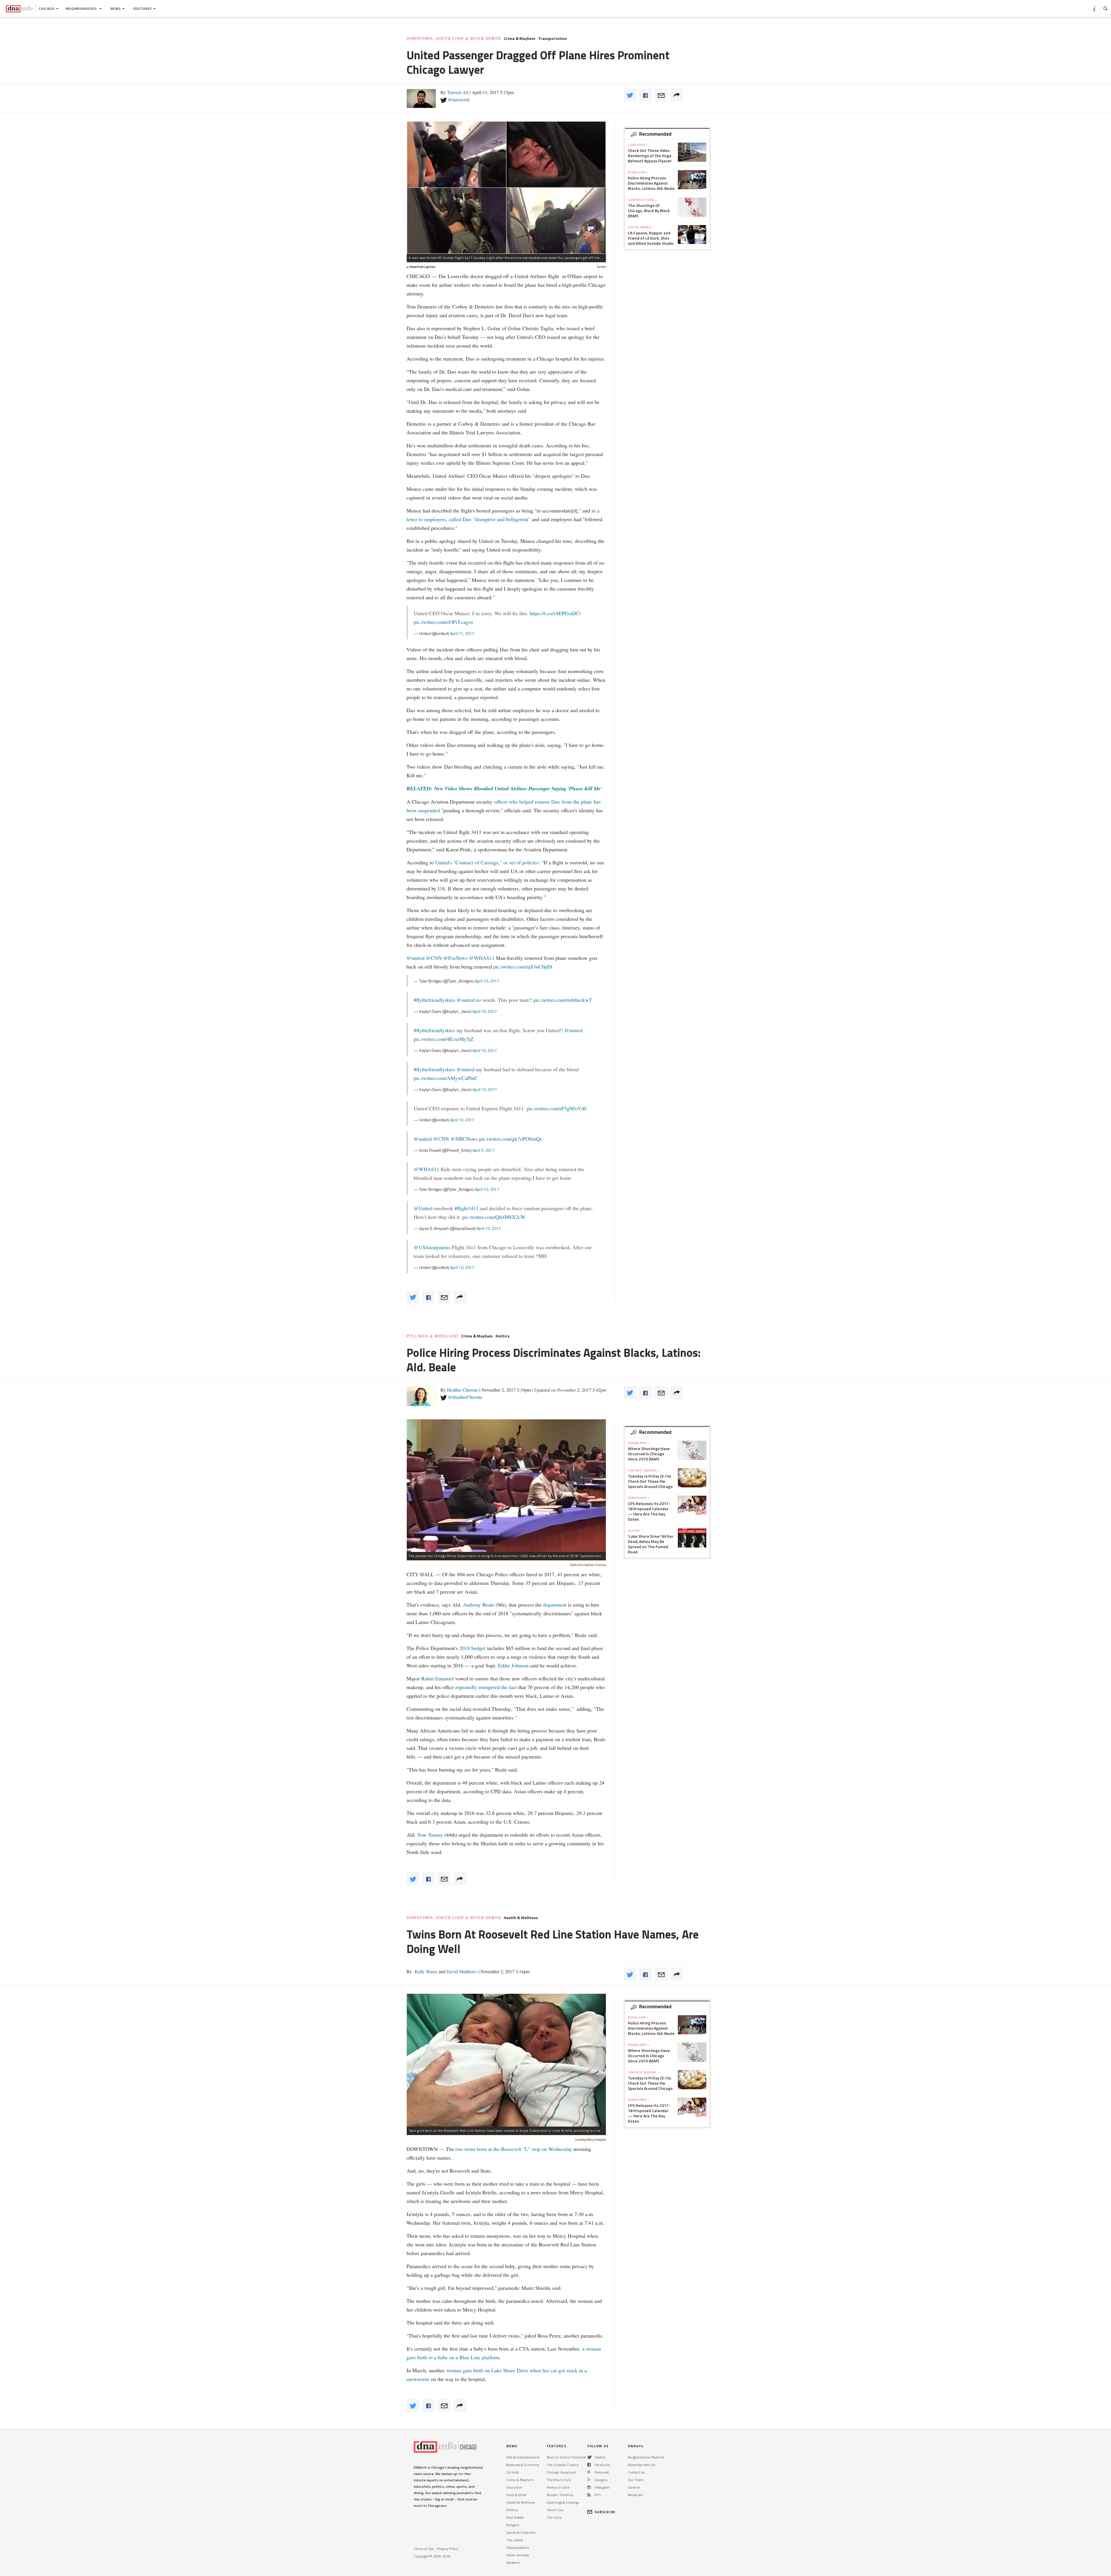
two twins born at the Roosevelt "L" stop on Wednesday (514, 2149)
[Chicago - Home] (19, 9)
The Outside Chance (563, 2465)
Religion (513, 2525)
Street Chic (555, 2510)
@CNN (434, 958)
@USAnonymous (432, 1247)
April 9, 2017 (483, 1150)
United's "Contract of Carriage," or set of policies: (488, 862)
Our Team (636, 2480)
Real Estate (515, 2517)
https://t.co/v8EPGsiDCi (555, 613)
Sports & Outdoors (521, 2532)
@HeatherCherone (465, 1397)
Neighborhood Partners (646, 2457)
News (116, 9)
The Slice (554, 2517)
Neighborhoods (82, 9)
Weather (513, 2563)
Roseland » (638, 172)
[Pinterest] (589, 2472)
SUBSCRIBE (605, 2512)
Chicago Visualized (561, 2472)
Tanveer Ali (458, 92)
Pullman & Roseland (432, 1336)
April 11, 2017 (462, 633)
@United (423, 1208)
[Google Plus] (589, 2480)
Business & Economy (523, 2465)
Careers (634, 2487)
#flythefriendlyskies (434, 1000)
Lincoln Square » (644, 1470)
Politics (503, 1336)
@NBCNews (464, 1139)
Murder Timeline (560, 2495)
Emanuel (444, 1678)
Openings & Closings (563, 2502)
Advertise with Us (641, 2465)
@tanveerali (459, 99)
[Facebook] (589, 2465)
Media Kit (635, 2495)
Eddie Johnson (513, 1665)
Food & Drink (516, 2495)
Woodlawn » (639, 1443)
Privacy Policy (448, 2549)
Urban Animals (518, 2555)
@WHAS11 (482, 958)
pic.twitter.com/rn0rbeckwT (563, 1000)
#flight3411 (467, 1208)
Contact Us (636, 2472)
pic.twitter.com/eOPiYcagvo (443, 622)
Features (143, 9)
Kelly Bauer (425, 1971)
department (555, 1605)
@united (415, 958)
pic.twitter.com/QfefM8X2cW (494, 1217)
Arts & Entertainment (523, 2457)
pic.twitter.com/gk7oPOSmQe (511, 1139)
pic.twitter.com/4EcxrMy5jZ (444, 1039)
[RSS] (589, 2495)
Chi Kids (513, 2472)
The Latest (515, 2540)
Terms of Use (424, 2549)
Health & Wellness (521, 1918)
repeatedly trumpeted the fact (486, 1687)
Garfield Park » (642, 200)
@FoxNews (455, 958)
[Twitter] (589, 2457)
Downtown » (639, 1498)
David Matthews (461, 1971)
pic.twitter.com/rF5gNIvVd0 (557, 1108)
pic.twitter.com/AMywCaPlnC (446, 1078)
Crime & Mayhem (519, 38)
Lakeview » (638, 145)
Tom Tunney (430, 1835)
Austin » (635, 1530)
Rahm (428, 1678)
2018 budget (472, 1648)
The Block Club (559, 2480)
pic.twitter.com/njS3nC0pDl (523, 967)
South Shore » (641, 227)
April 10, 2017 (487, 981)
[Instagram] (589, 2487)
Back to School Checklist (566, 2457)
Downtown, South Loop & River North (454, 38)
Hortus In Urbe (558, 2487)
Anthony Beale (479, 1605)
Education (514, 2487)
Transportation (552, 38)
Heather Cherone (463, 1390)
